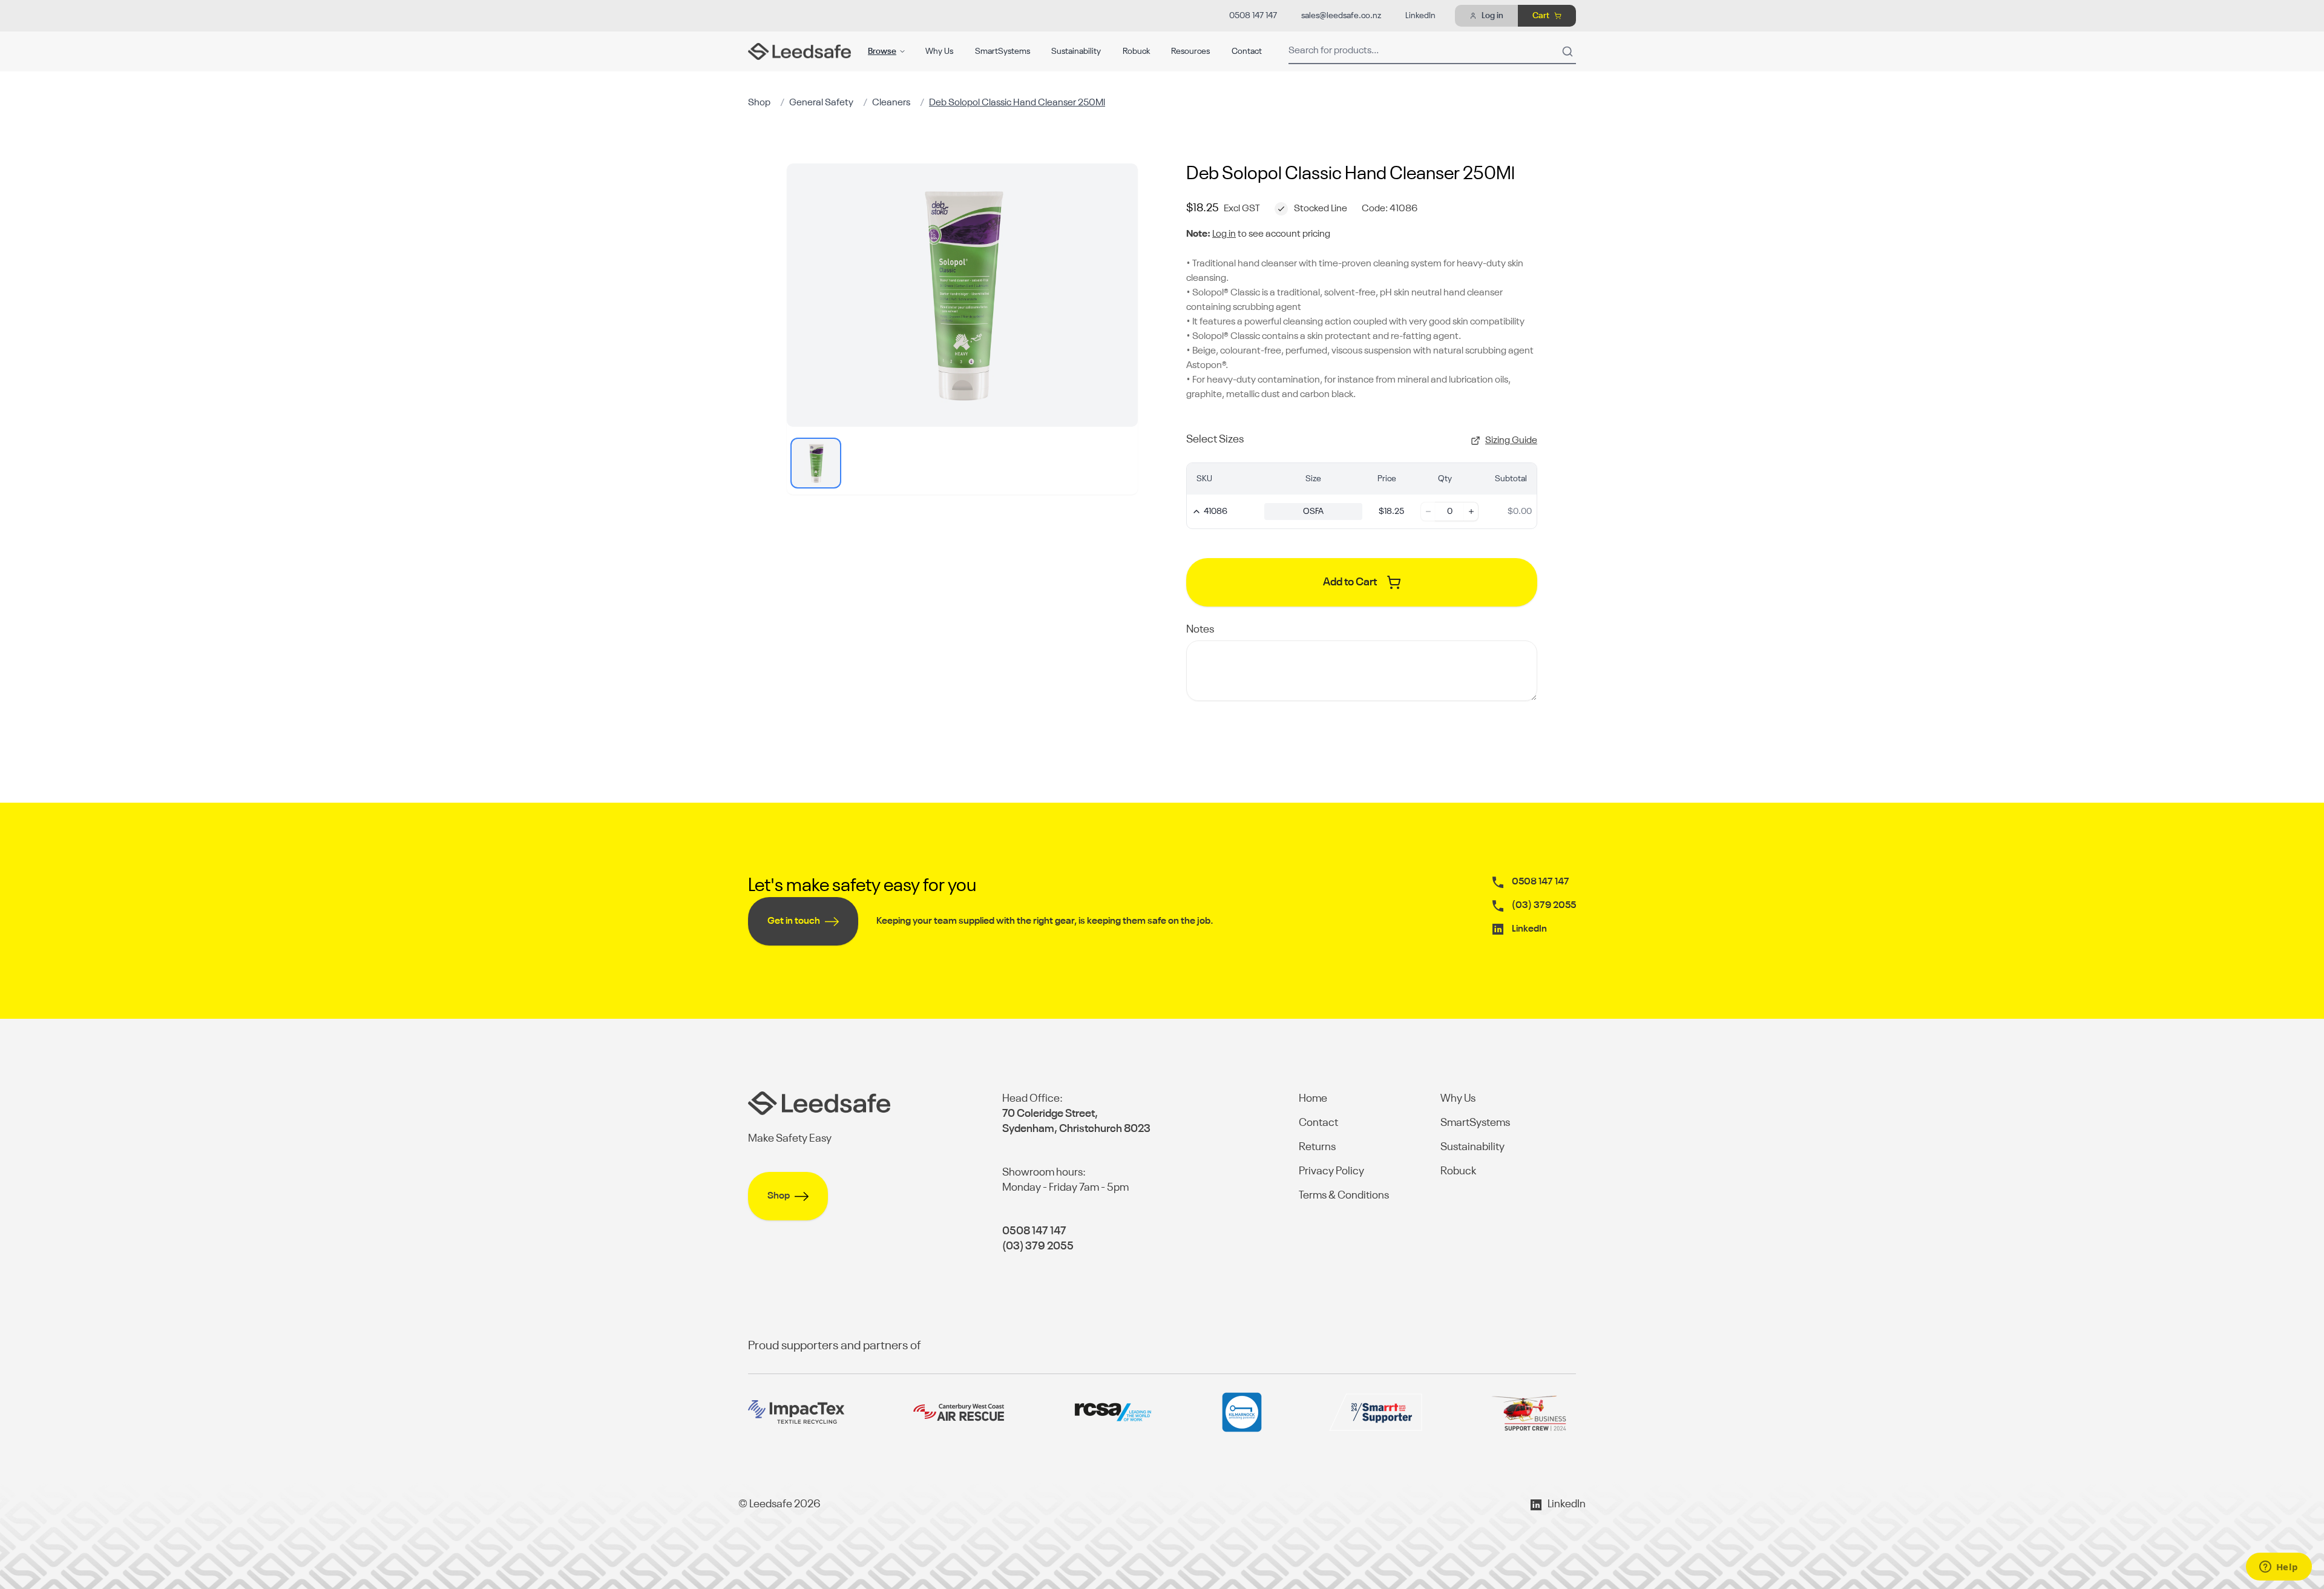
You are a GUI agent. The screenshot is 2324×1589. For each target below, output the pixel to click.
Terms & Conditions (1344, 1196)
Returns (1317, 1147)
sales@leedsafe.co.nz (1341, 16)
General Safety (821, 103)
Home (1313, 1099)
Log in (1224, 234)
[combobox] (1432, 51)
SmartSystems (1003, 51)
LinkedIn (1420, 16)
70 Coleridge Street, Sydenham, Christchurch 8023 (1076, 1121)
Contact (1247, 51)
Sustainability (1076, 51)
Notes (1200, 630)
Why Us (939, 51)
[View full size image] (962, 295)
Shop (759, 103)
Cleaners (891, 103)
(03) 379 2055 (1544, 906)
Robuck (1136, 51)
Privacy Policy (1331, 1171)
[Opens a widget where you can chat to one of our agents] (2279, 1568)
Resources (1190, 51)
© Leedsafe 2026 (780, 1504)
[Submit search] (1567, 51)
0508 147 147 (1253, 16)
